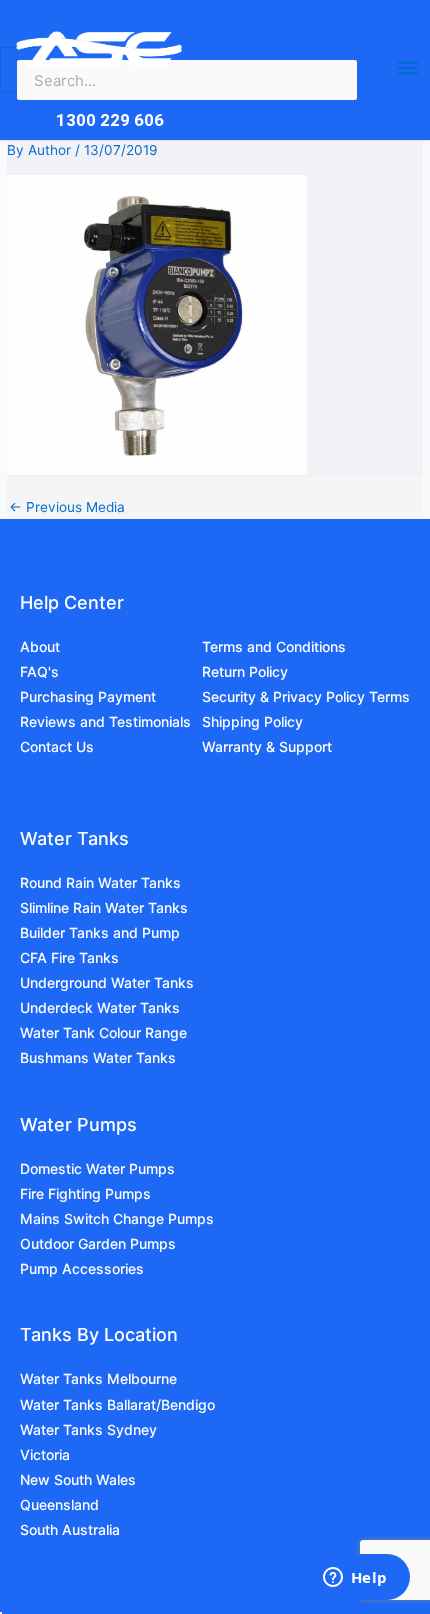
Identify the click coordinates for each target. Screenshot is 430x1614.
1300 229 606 (110, 120)
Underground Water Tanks (107, 982)
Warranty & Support (267, 746)
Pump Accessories (82, 1268)
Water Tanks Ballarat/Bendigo (117, 1404)
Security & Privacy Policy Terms (306, 696)
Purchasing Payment (88, 696)
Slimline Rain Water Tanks (104, 907)
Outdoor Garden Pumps (98, 1243)
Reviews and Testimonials (105, 721)
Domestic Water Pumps (97, 1168)
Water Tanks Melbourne (98, 1378)
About (40, 646)
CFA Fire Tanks (69, 957)
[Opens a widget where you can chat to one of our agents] (355, 1579)
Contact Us (57, 746)
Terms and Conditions (274, 646)
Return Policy (245, 671)
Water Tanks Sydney (88, 1429)
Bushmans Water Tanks (98, 1057)
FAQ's (39, 671)
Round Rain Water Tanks (100, 882)
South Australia (70, 1529)
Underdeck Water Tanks (100, 1007)
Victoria (45, 1454)
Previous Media (67, 508)
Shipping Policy (252, 721)
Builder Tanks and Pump (100, 932)
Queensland (59, 1504)
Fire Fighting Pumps (85, 1193)
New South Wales (78, 1479)
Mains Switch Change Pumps (117, 1218)
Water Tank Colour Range (103, 1032)
